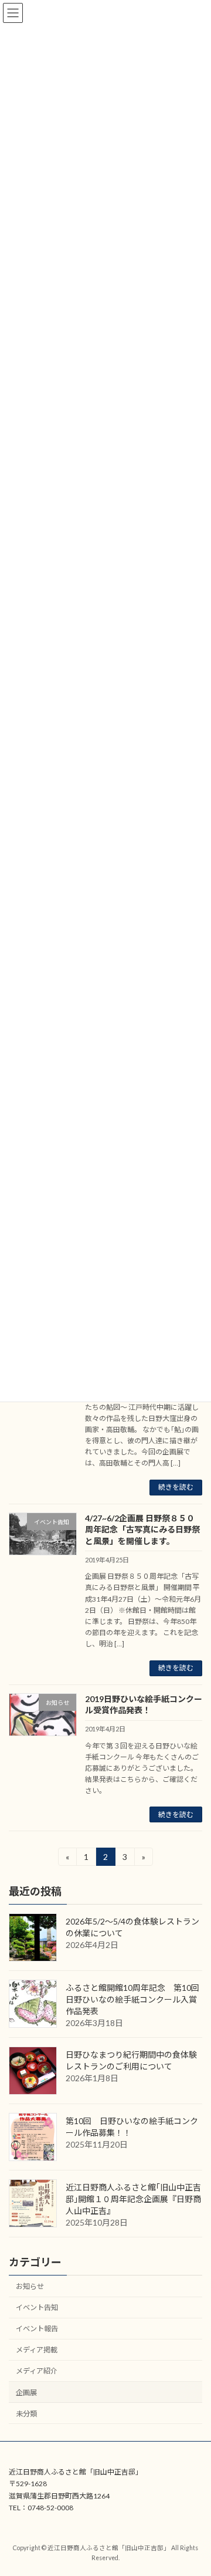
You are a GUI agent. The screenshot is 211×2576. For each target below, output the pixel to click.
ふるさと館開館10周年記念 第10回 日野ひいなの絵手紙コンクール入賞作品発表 (137, 2000)
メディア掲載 (37, 2350)
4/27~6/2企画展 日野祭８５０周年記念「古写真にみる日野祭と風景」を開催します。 (142, 1530)
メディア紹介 (37, 2371)
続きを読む (176, 1487)
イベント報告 (37, 2329)
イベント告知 (37, 2308)
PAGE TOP (194, 2486)
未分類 (26, 2414)
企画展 (26, 2393)
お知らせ (30, 2286)
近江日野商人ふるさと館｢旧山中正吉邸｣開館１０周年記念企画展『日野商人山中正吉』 (133, 2199)
